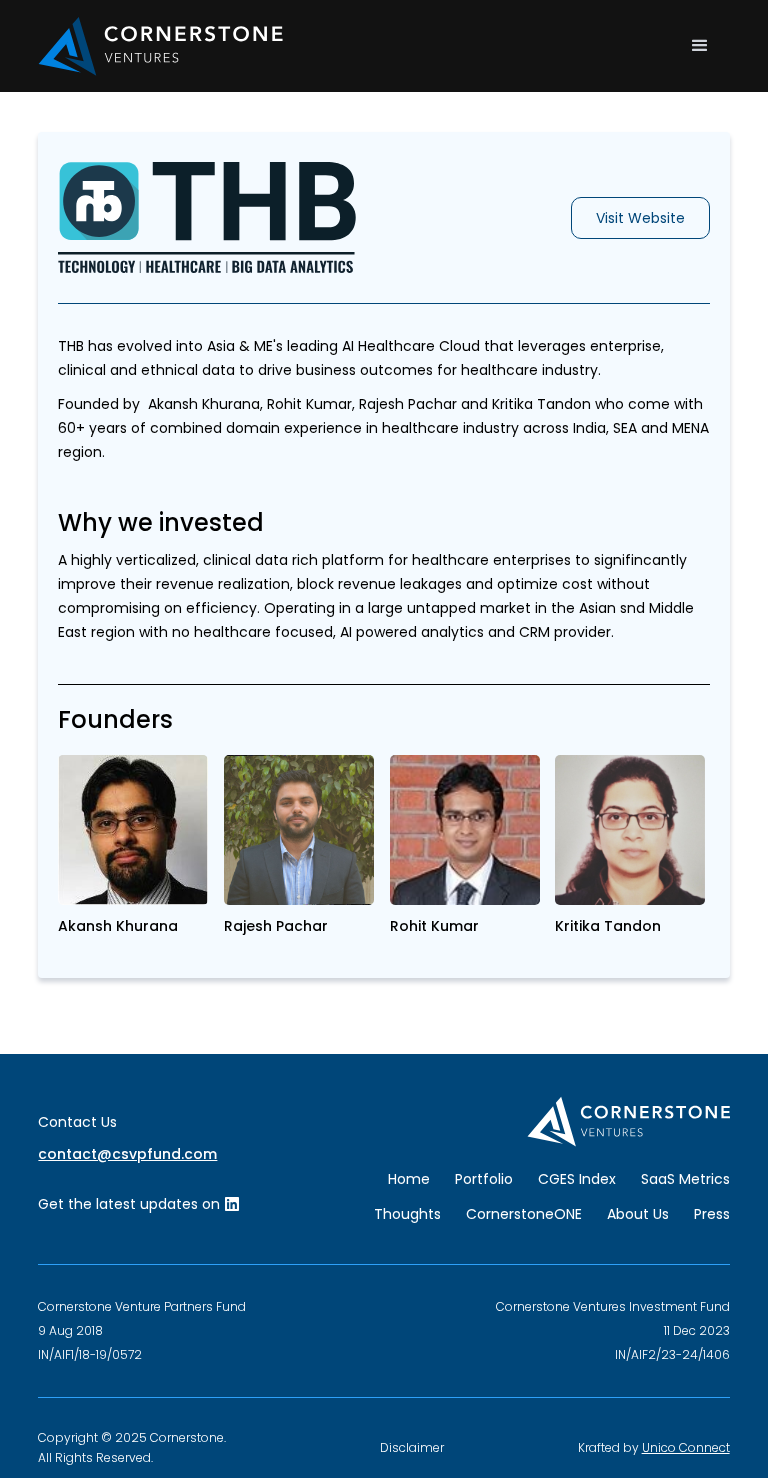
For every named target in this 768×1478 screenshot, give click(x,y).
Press (712, 1214)
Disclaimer (412, 1447)
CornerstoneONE (524, 1214)
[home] (161, 46)
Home (409, 1179)
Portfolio (484, 1179)
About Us (638, 1214)
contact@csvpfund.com (127, 1154)
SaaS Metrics (685, 1179)
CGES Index (577, 1179)
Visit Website (640, 218)
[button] (700, 46)
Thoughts (407, 1214)
